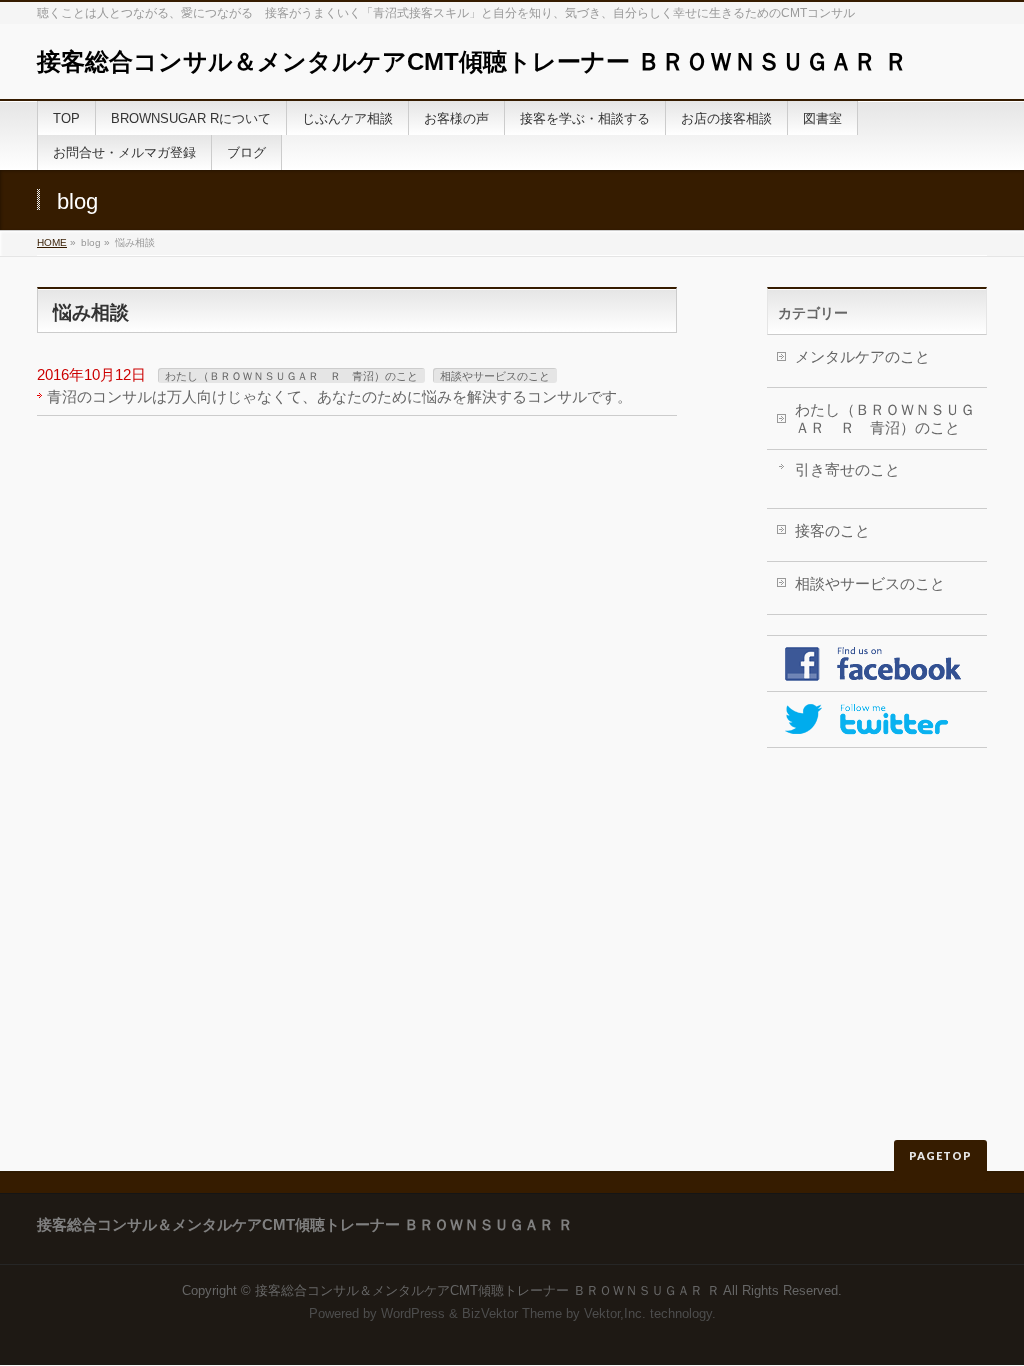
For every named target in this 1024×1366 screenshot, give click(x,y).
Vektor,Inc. (615, 1313)
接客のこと (832, 530)
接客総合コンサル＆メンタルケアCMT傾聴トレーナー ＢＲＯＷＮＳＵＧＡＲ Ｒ (472, 61)
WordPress (413, 1313)
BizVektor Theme (512, 1313)
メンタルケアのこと (862, 356)
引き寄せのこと (847, 469)
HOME (52, 242)
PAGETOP (940, 1155)
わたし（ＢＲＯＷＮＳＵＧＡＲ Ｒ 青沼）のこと (291, 376)
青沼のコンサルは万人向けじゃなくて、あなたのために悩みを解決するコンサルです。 (339, 396)
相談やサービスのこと (495, 376)
